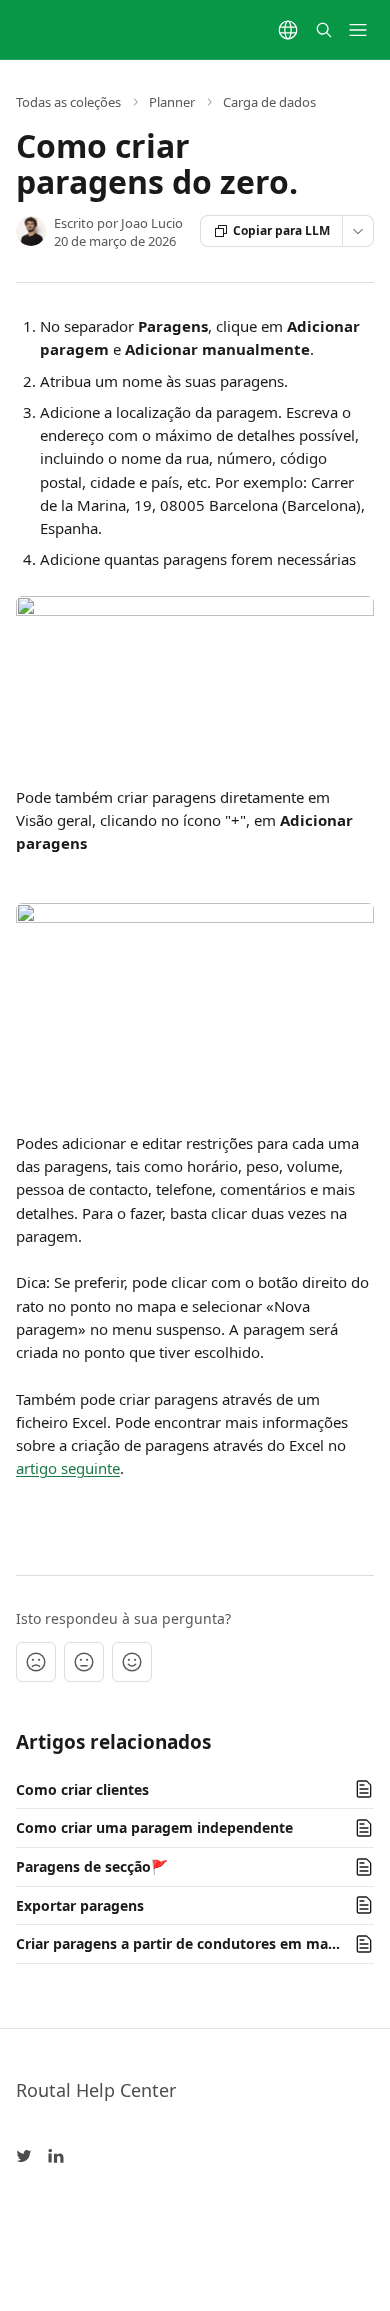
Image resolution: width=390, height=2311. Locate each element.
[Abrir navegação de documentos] (358, 30)
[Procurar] (324, 30)
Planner (172, 102)
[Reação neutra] (84, 1662)
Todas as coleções (68, 102)
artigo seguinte (68, 1468)
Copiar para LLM (281, 230)
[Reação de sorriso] (132, 1662)
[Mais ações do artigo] (358, 231)
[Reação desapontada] (36, 1662)
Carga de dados (269, 102)
